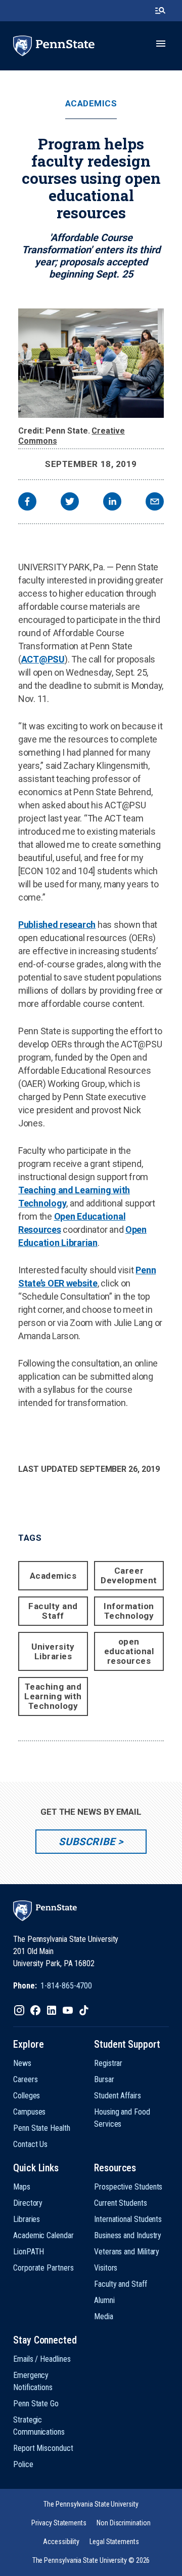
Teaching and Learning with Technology (53, 1696)
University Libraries (53, 1651)
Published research (57, 925)
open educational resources (129, 1651)
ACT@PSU (43, 659)
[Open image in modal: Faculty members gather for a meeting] (91, 363)
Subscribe (87, 1842)
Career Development (129, 1575)
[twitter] (70, 503)
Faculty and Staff (53, 1611)
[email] (155, 503)
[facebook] (27, 503)
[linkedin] (112, 503)
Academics (91, 104)
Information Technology (129, 1611)
